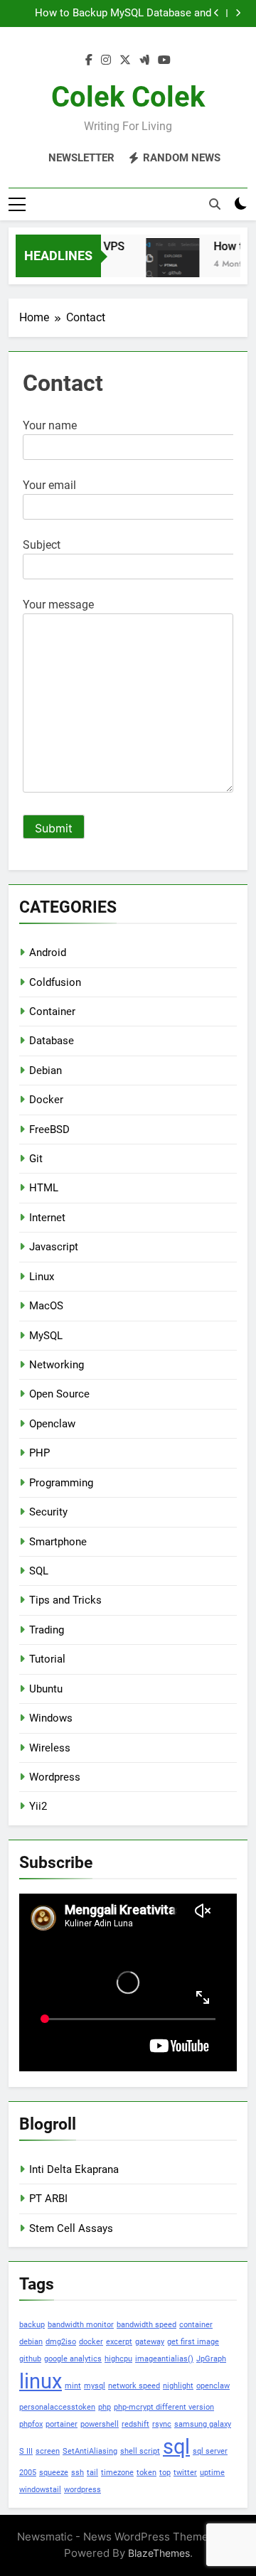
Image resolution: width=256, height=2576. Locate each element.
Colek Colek (128, 97)
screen (48, 2451)
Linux (42, 1277)
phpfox (31, 2424)
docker (91, 2342)
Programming (61, 1483)
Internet (47, 1218)
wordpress (82, 2490)
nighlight (178, 2386)
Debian (46, 1070)
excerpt (119, 2342)
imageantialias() (164, 2359)
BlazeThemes (159, 2553)
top (165, 2473)
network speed (134, 2386)
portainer (62, 2424)
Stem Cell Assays (71, 2228)
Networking (57, 1365)
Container (52, 1011)
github (30, 2359)
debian (31, 2342)
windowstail (40, 2490)
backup (32, 2325)
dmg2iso (61, 2342)
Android (48, 952)
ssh (78, 2473)
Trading (47, 1630)
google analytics (73, 2359)
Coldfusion (55, 982)
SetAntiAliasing (90, 2451)
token (146, 2473)
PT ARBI (48, 2199)
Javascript (54, 1247)
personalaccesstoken (57, 2407)
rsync (162, 2424)
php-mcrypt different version (164, 2407)
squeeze (54, 2473)
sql (176, 2447)
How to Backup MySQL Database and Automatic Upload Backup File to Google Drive (114, 14)
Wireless (50, 1748)
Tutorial (47, 1659)
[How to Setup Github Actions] (168, 265)
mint (73, 2386)
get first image (193, 2342)
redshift (135, 2424)
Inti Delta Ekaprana (74, 2169)
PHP (39, 1453)
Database (52, 1041)
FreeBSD (49, 1129)
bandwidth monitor (81, 2325)
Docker (46, 1100)
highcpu (118, 2359)
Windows (51, 1718)
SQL (39, 1571)
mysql (95, 2386)
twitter (185, 2473)
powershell (100, 2424)
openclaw (213, 2386)
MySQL (46, 1336)
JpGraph (211, 2359)
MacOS (46, 1306)
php (105, 2407)
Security (48, 1512)
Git (36, 1159)
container (196, 2325)
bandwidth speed (146, 2325)
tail (92, 2473)
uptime (212, 2473)
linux (41, 2381)
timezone (117, 2473)
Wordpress (55, 1777)
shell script (140, 2451)
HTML (44, 1188)
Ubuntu (46, 1689)
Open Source (59, 1394)
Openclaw (52, 1424)
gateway (150, 2342)
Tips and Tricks (65, 1600)
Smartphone (58, 1542)
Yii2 (38, 1806)
